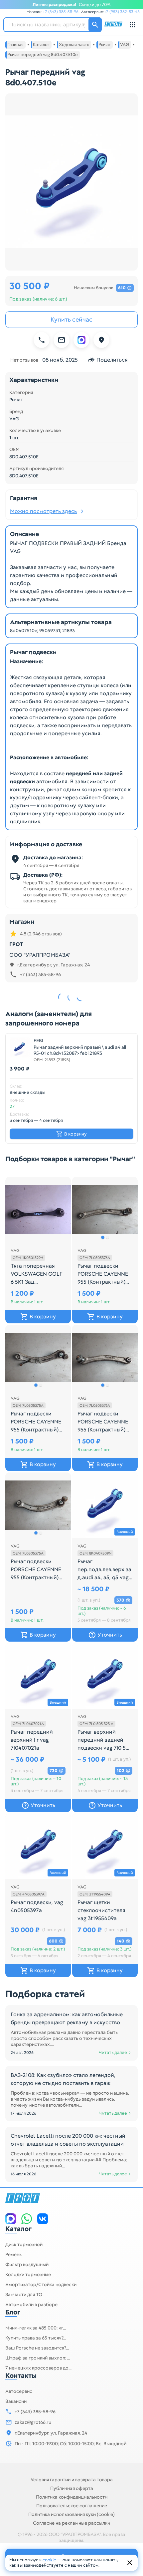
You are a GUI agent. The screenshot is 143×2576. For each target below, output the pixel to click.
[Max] (81, 340)
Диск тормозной (24, 2244)
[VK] (43, 2219)
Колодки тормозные (28, 2274)
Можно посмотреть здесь (43, 511)
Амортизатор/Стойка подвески (41, 2284)
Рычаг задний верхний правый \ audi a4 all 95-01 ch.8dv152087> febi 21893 (80, 1050)
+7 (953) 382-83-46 (122, 12)
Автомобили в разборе (31, 2304)
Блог (13, 2312)
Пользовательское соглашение (72, 2506)
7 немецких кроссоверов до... (38, 2368)
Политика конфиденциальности (72, 2497)
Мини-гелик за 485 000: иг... (36, 2328)
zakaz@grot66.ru (33, 2422)
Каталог (18, 2229)
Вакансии (16, 2401)
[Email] (62, 340)
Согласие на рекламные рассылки (71, 2523)
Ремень (13, 2254)
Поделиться (112, 360)
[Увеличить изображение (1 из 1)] (71, 182)
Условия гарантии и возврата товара (72, 2480)
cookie (49, 2560)
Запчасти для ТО (24, 2294)
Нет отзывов (24, 360)
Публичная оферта (72, 2488)
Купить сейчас (71, 319)
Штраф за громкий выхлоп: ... (38, 2358)
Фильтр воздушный (27, 2264)
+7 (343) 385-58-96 (61, 12)
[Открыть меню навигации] (132, 25)
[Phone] (42, 340)
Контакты (21, 2376)
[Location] (101, 340)
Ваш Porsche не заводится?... (37, 2348)
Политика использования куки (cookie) (71, 2514)
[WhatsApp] (27, 2219)
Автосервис (19, 2391)
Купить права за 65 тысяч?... (36, 2338)
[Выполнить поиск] (95, 25)
